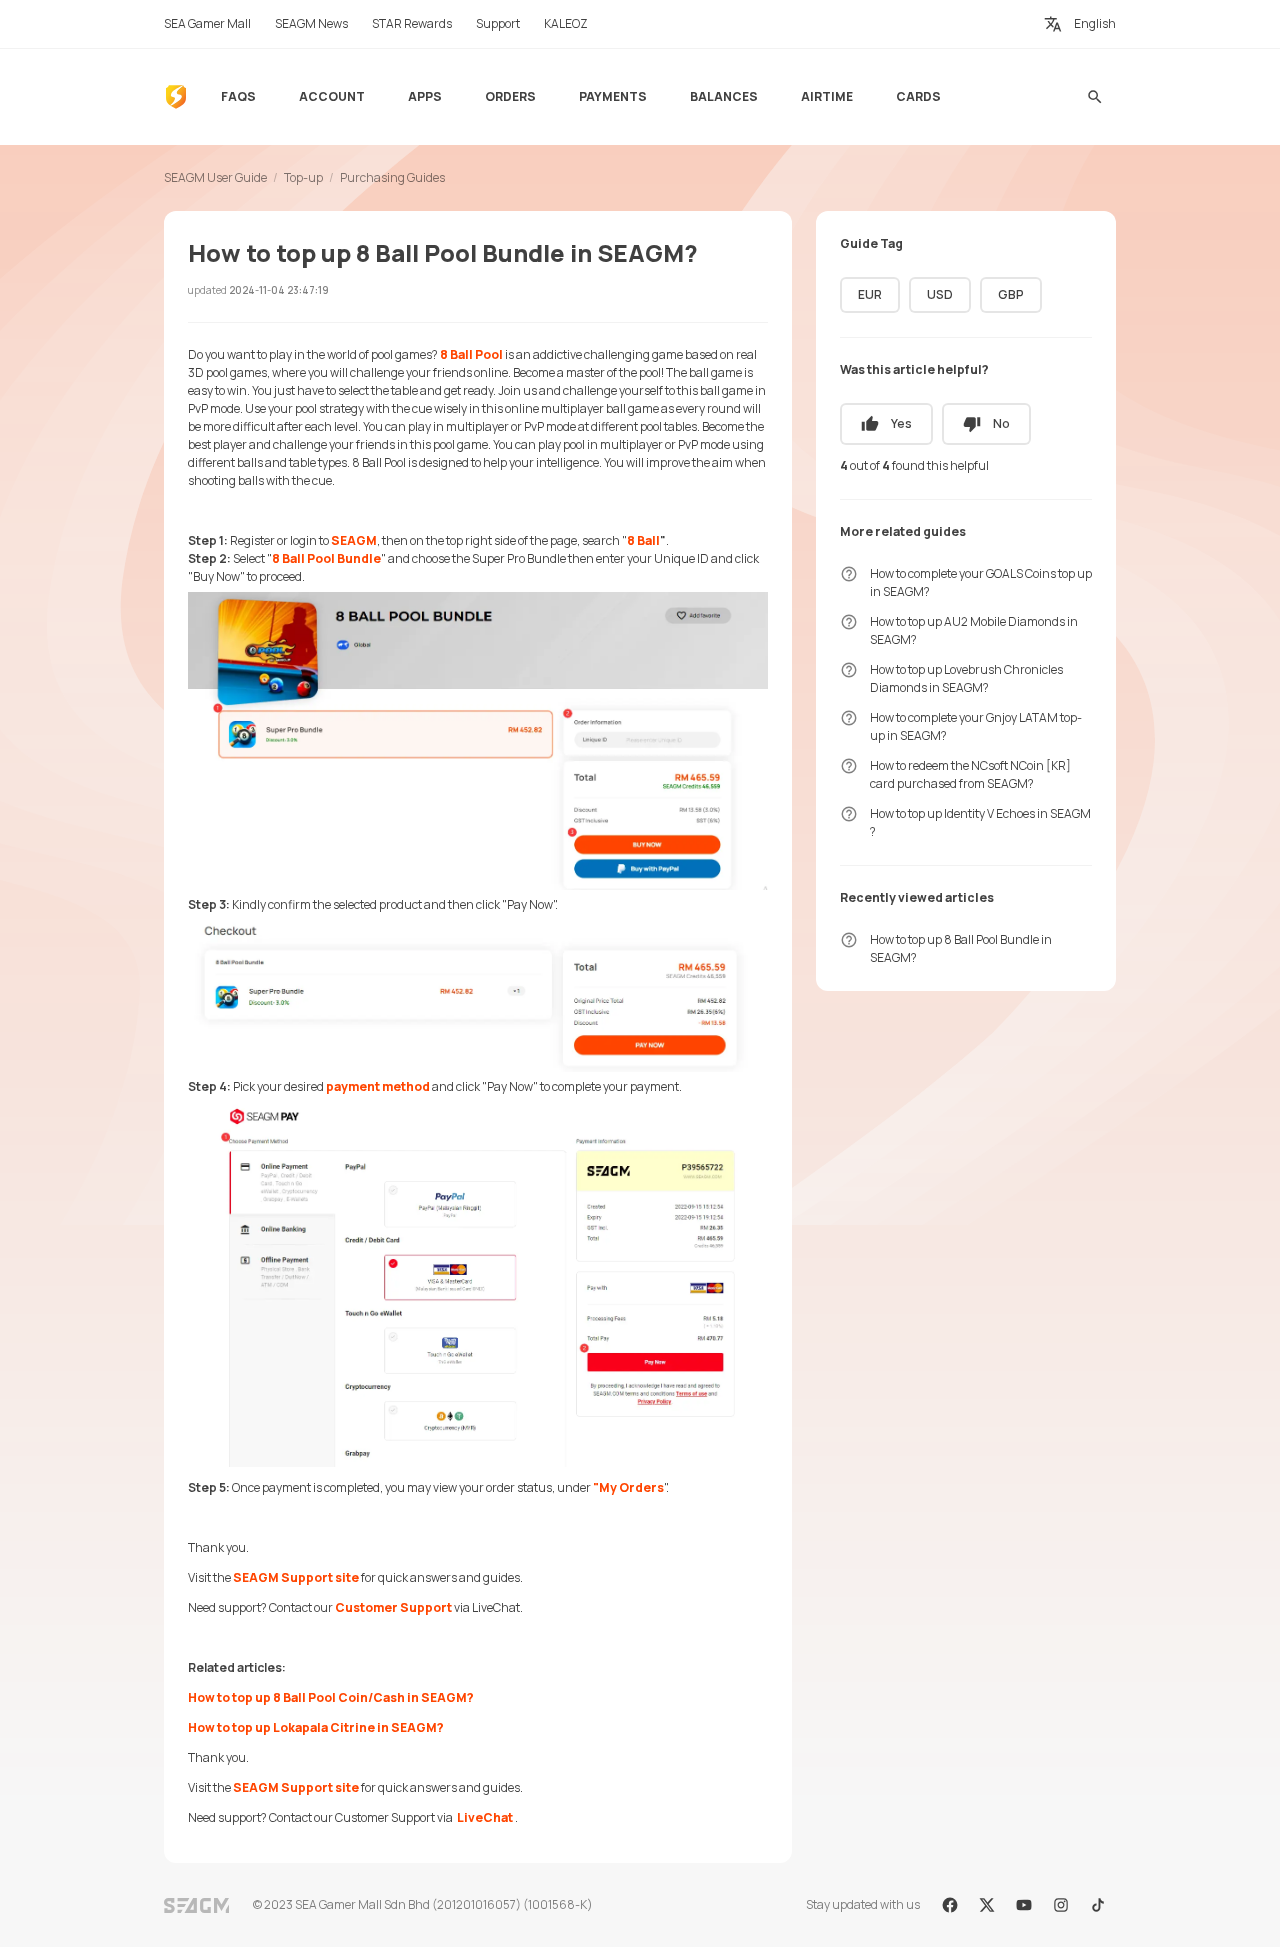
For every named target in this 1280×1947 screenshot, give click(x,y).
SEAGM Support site (296, 1577)
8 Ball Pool (471, 354)
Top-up (303, 177)
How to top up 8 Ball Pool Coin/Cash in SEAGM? (331, 1697)
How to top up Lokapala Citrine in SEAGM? (316, 1727)
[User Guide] (176, 97)
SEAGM (354, 540)
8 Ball (643, 540)
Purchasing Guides (392, 177)
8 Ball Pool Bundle (326, 558)
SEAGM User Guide (215, 177)
